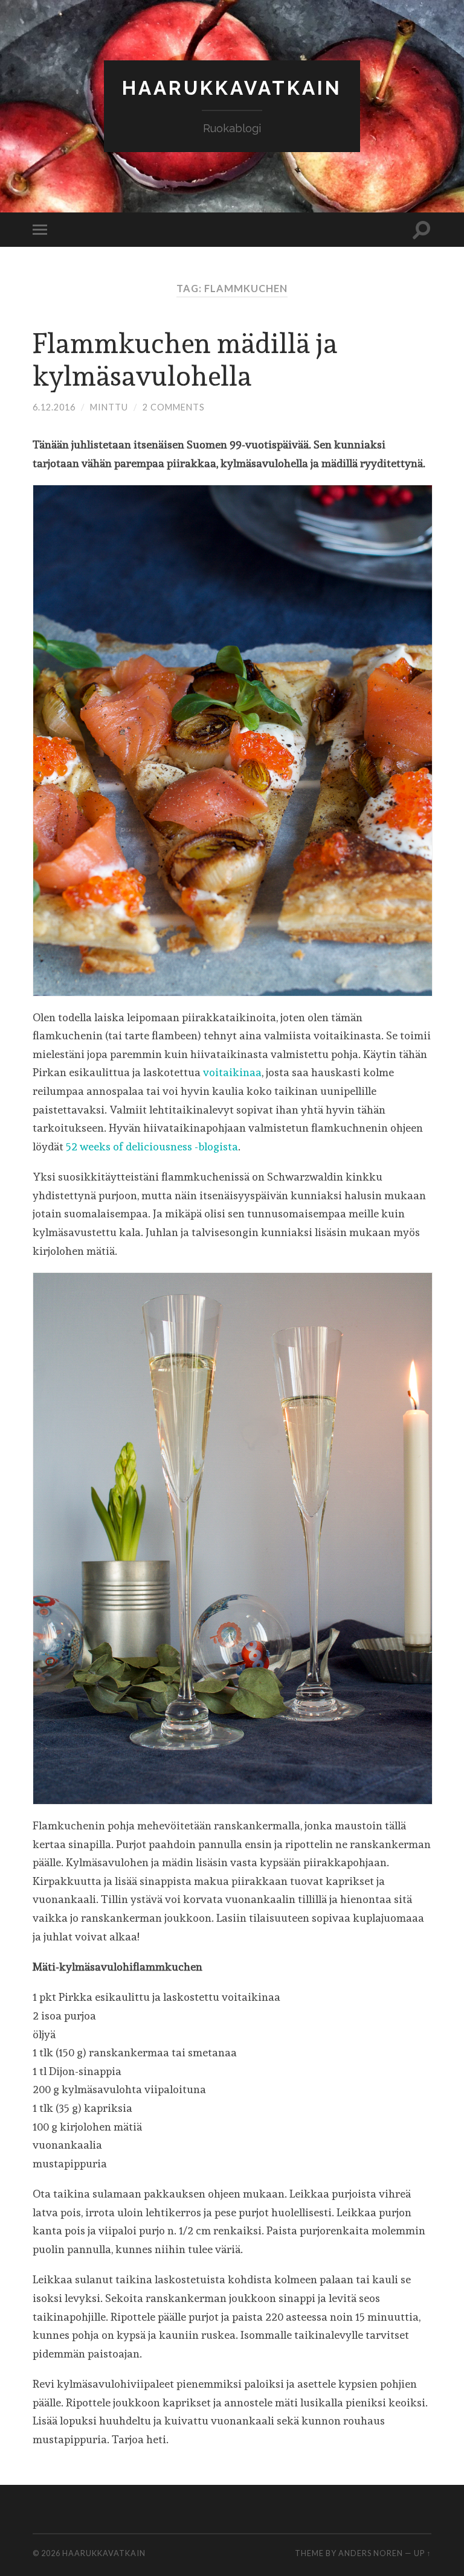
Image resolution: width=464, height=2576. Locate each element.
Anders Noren (371, 2553)
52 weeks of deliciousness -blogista (152, 1146)
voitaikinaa (232, 1072)
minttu (109, 407)
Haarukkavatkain (232, 88)
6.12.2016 (54, 407)
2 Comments (174, 407)
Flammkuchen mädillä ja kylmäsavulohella (185, 360)
